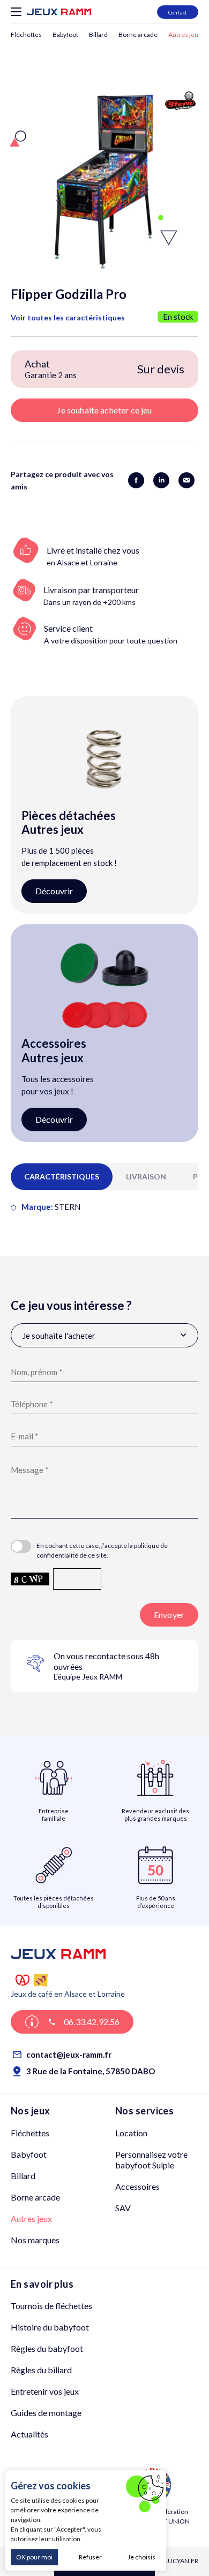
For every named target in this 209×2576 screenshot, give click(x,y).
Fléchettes (26, 34)
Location (131, 2133)
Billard (98, 34)
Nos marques (35, 2240)
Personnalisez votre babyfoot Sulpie (151, 2160)
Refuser (90, 2557)
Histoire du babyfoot (50, 2327)
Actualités (29, 2434)
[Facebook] (138, 479)
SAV (123, 2208)
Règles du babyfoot (47, 2348)
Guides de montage (46, 2413)
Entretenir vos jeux (45, 2391)
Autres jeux (185, 34)
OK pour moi (34, 2557)
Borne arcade (138, 34)
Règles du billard (41, 2370)
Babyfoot (65, 34)
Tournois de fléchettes (51, 2306)
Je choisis (141, 2557)
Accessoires (137, 2186)
